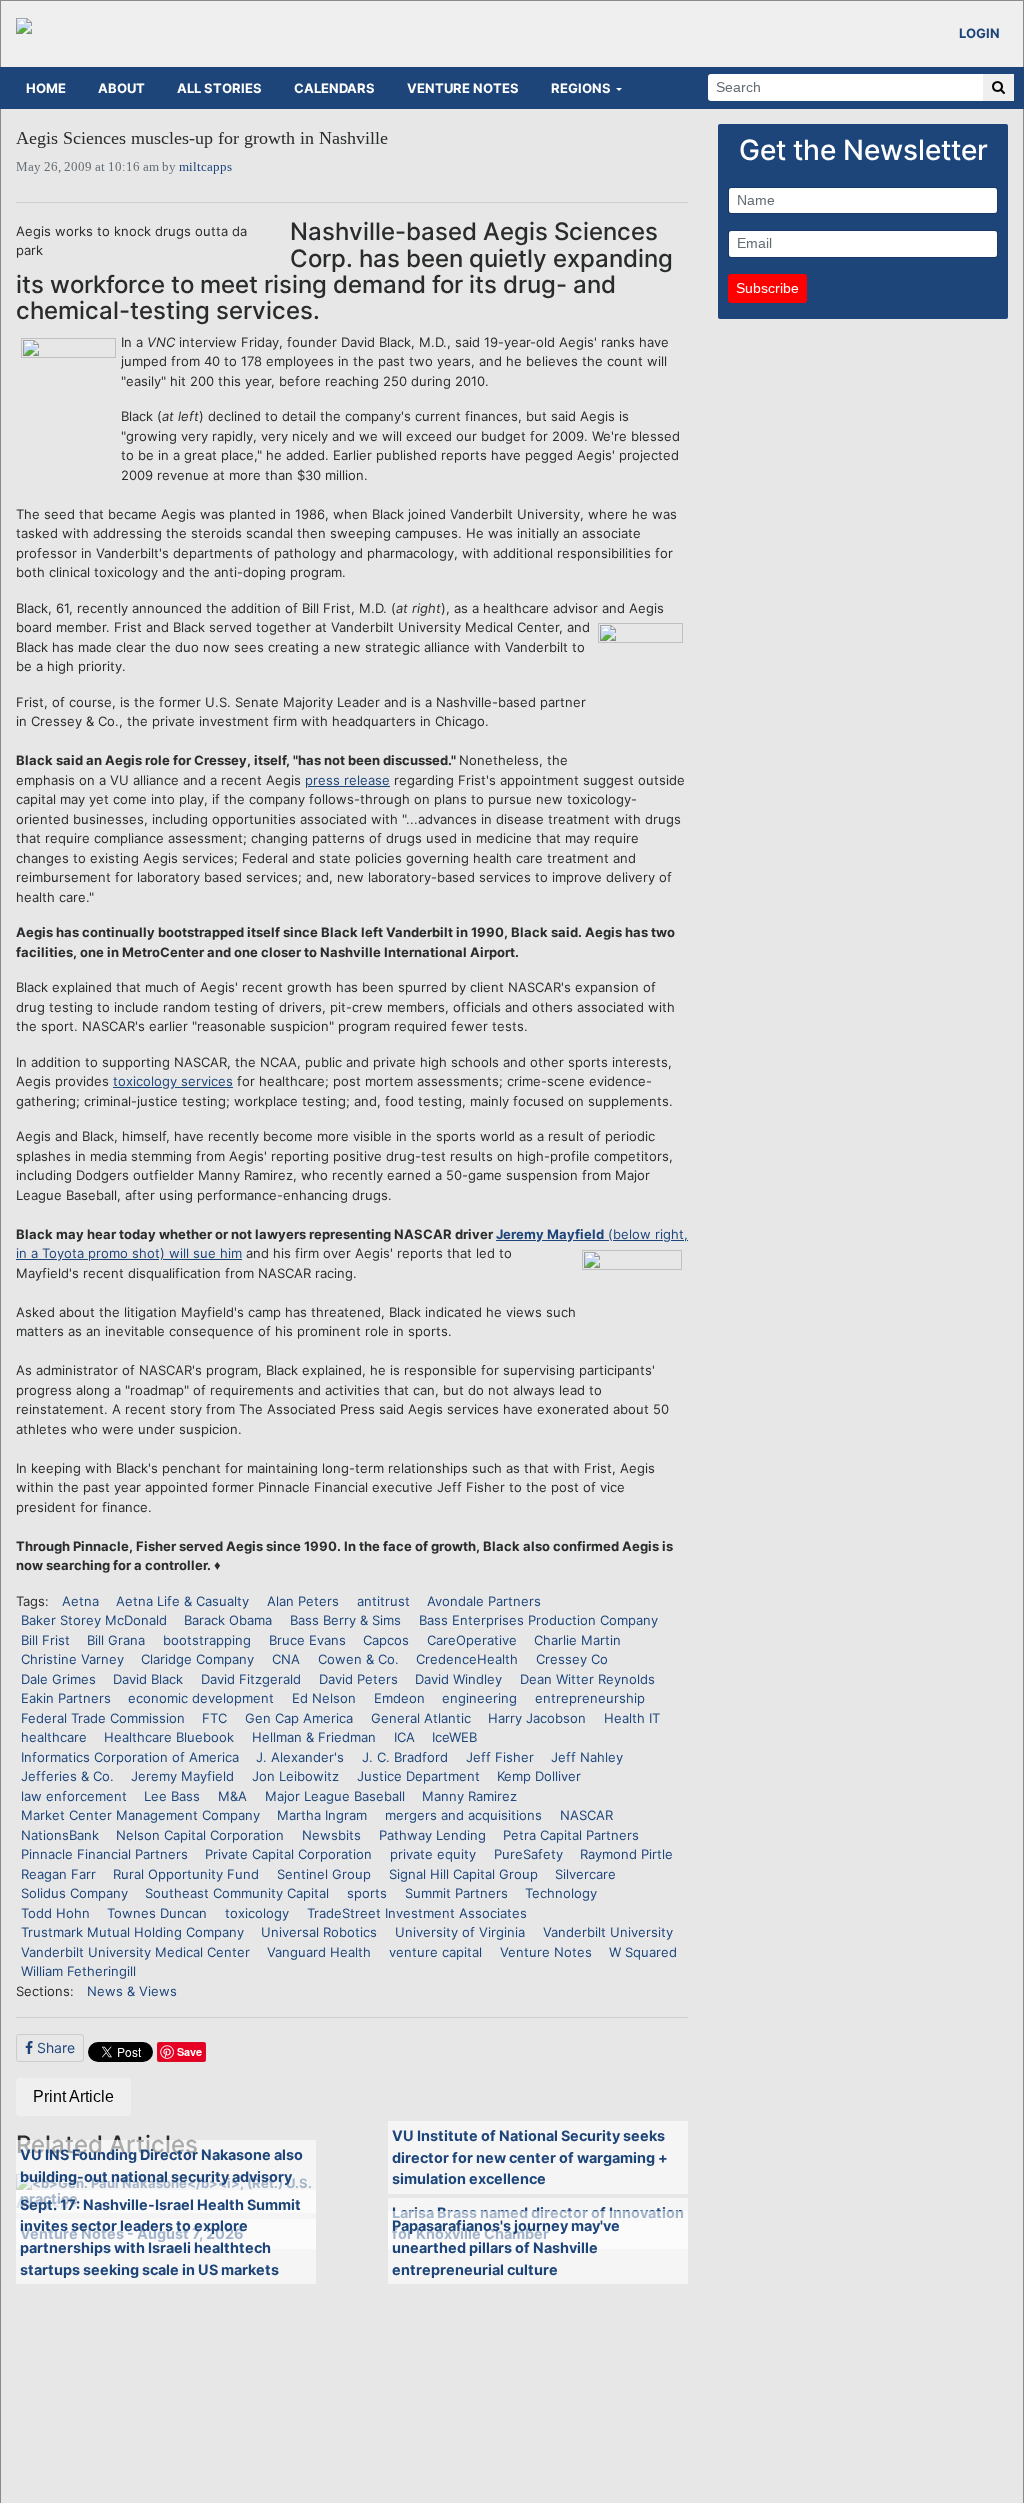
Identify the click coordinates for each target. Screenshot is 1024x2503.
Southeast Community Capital (237, 1893)
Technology (561, 1893)
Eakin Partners (66, 1698)
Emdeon (399, 1698)
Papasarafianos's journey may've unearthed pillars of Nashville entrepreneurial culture (506, 2247)
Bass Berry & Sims (345, 1620)
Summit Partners (456, 1893)
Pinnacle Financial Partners (104, 1854)
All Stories (219, 88)
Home (46, 88)
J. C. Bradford (405, 1757)
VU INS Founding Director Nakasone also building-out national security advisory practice (161, 2176)
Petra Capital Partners (571, 1835)
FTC (214, 1718)
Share (54, 2047)
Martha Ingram (322, 1815)
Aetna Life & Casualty (182, 1601)
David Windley (458, 1679)
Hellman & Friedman (314, 1737)
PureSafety (528, 1854)
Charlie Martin (577, 1640)
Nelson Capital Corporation (200, 1835)
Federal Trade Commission (103, 1718)
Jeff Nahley (587, 1757)
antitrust (383, 1601)
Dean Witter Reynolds (587, 1679)
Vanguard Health (319, 1952)
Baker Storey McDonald (94, 1620)
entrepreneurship (590, 1698)
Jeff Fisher (500, 1757)
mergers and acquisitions (463, 1815)
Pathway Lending (432, 1835)
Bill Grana (116, 1640)
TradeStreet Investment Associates (417, 1913)
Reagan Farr (58, 1874)
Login (979, 33)
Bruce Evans (307, 1640)
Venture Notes (463, 88)
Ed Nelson (324, 1698)
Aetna (80, 1601)
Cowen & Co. (358, 1659)
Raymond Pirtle (626, 1854)
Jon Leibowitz (295, 1776)
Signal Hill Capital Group (463, 1874)
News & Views (132, 1991)
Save (189, 2051)
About (121, 88)
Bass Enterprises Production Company (538, 1620)
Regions (581, 88)
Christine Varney (72, 1659)
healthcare (54, 1737)
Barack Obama (228, 1620)
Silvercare (585, 1874)
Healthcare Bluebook (169, 1737)
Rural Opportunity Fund (186, 1874)
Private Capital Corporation (288, 1854)
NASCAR (586, 1815)
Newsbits (331, 1835)
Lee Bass (172, 1796)
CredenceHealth (467, 1659)
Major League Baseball (335, 1796)
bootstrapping (207, 1640)
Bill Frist (45, 1640)
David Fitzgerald (251, 1679)
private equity (433, 1854)
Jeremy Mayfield (182, 1776)
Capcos (386, 1640)
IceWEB (454, 1737)
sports (367, 1893)
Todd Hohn (55, 1913)
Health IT (632, 1718)
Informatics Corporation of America (130, 1757)
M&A (232, 1796)
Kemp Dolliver (539, 1776)
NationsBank (60, 1835)
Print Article (73, 2096)
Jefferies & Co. (67, 1776)
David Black (148, 1679)
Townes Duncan (157, 1913)
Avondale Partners (484, 1601)
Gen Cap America (299, 1718)
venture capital (435, 1952)
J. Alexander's (300, 1757)
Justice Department (418, 1776)
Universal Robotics (319, 1932)
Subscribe (767, 288)
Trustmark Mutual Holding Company (132, 1932)
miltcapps (205, 166)
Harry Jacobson (537, 1718)
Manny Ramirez (469, 1796)
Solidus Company (74, 1893)
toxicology (257, 1913)
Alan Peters (303, 1601)
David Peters (358, 1679)
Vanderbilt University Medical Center (135, 1952)
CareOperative (472, 1640)
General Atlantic (421, 1718)
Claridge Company (197, 1659)
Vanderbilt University (608, 1932)
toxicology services (173, 1081)
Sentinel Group (324, 1874)
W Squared (643, 1952)
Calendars (334, 88)
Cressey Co (572, 1659)
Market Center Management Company (140, 1815)
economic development (201, 1698)
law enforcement (74, 1796)
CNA (286, 1659)
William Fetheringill (78, 1971)
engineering (479, 1698)
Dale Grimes (58, 1679)
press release (347, 780)
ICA (404, 1737)
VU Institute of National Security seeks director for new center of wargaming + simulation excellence (530, 2157)
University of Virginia (460, 1932)
